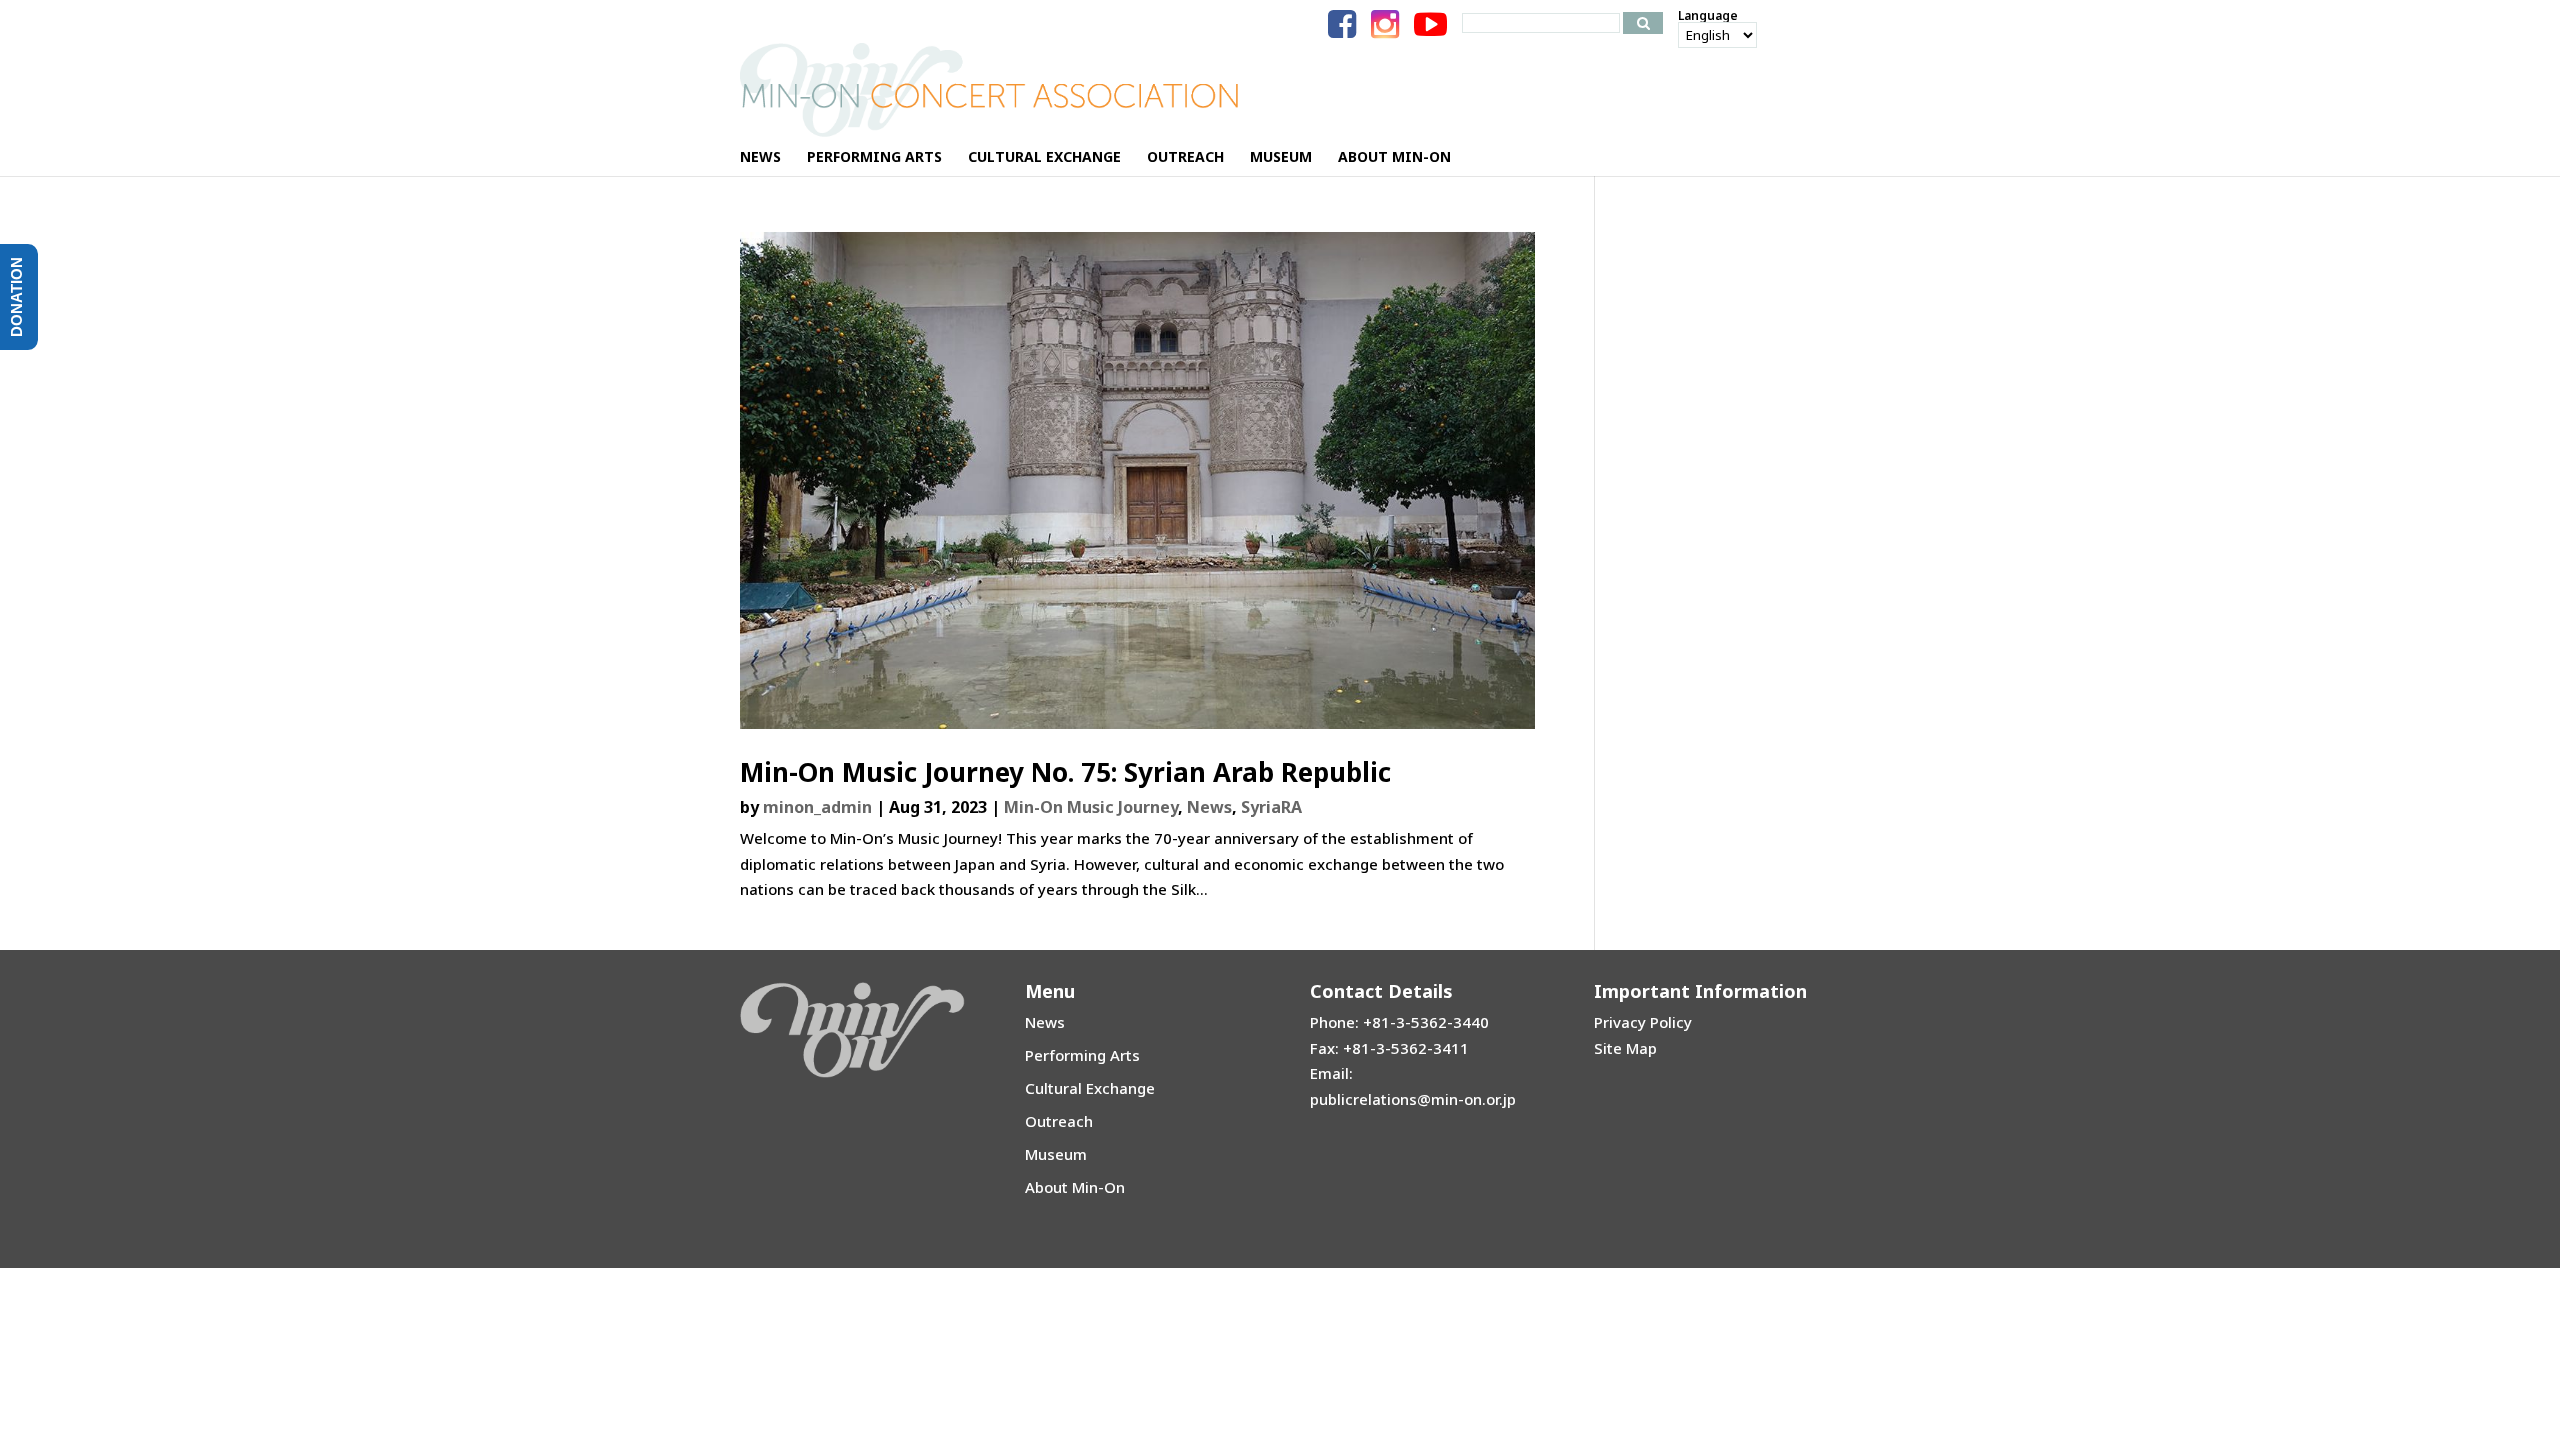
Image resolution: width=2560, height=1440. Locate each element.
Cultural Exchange (1090, 1088)
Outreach (1059, 1121)
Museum (1056, 1154)
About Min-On (1075, 1187)
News (1209, 807)
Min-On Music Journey (1091, 807)
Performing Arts (1082, 1055)
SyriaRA (1271, 807)
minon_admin (817, 807)
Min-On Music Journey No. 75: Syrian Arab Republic (1072, 772)
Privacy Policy (1643, 1022)
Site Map (1625, 1048)
